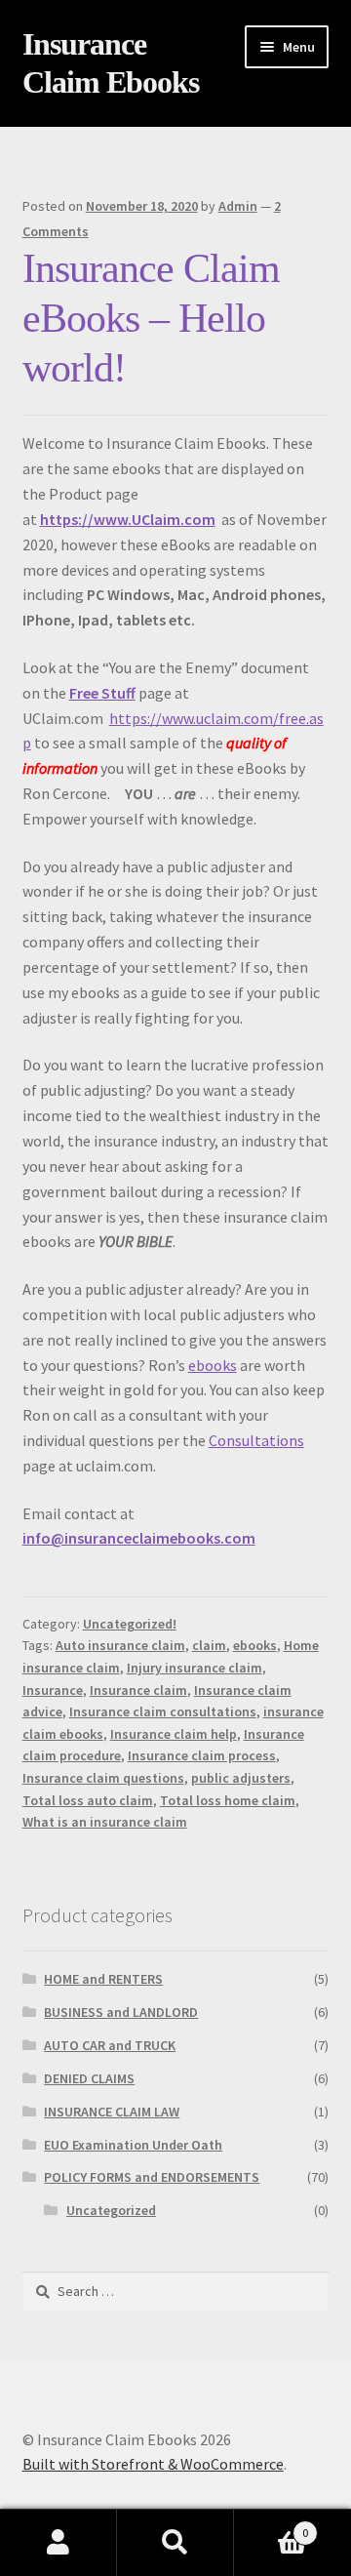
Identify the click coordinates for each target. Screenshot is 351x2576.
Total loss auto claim (88, 1800)
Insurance (53, 1690)
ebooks (213, 1365)
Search (175, 2543)
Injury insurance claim (195, 1668)
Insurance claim (138, 1690)
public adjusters (241, 1778)
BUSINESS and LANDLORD (121, 2012)
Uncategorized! (130, 1624)
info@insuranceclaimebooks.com (139, 1538)
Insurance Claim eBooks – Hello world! (151, 318)
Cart (271, 2526)
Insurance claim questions (103, 1778)
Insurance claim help (174, 1734)
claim (209, 1645)
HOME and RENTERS (103, 1979)
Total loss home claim (228, 1800)
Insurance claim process (202, 1755)
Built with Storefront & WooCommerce (153, 2464)
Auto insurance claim (120, 1645)
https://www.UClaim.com (128, 519)
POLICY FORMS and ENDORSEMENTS (152, 2177)
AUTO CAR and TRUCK (110, 2045)
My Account (58, 2543)
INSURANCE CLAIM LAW (112, 2112)
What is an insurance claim (105, 1822)
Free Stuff (102, 693)
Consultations (256, 1440)
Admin (238, 206)
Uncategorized (111, 2210)
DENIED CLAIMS (89, 2078)
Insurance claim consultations (163, 1711)
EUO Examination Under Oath (133, 2145)
